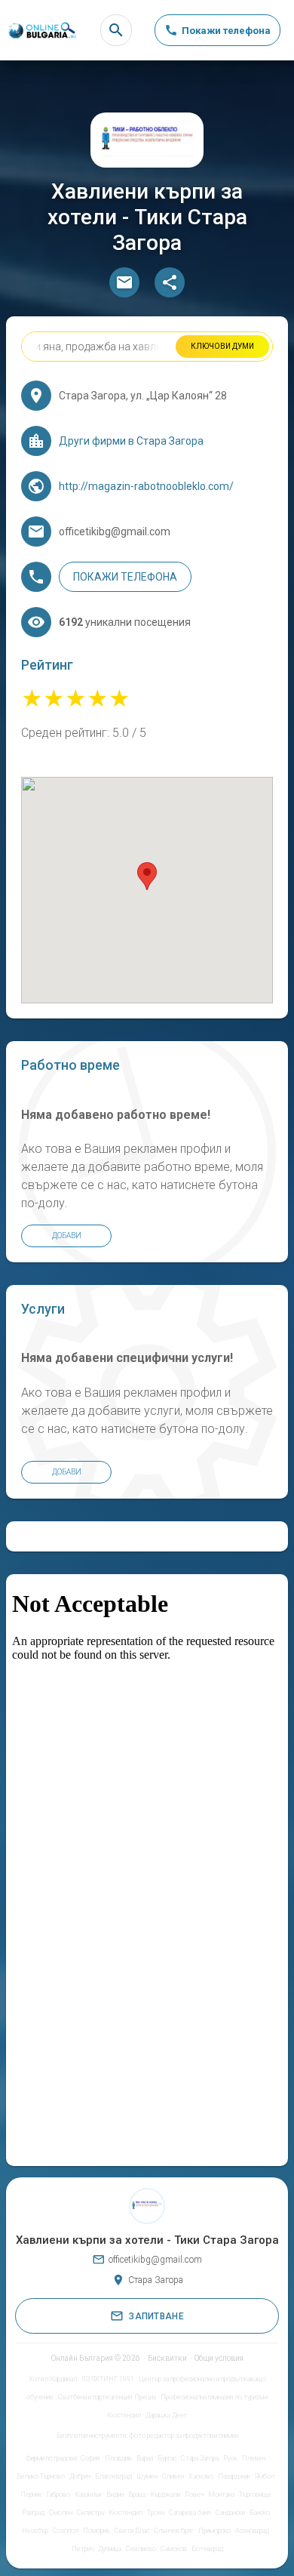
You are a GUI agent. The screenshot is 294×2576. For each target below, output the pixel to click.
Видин (115, 2494)
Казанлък (88, 2494)
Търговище (255, 2494)
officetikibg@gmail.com (155, 2260)
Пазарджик (234, 2476)
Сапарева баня (190, 2513)
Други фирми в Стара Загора (131, 441)
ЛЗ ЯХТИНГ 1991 (108, 2379)
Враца (137, 2494)
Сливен (173, 2476)
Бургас (167, 2458)
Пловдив (118, 2458)
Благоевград (113, 2476)
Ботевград (207, 2549)
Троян (156, 2513)
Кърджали (165, 2494)
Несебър (35, 2531)
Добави (67, 1236)
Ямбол (265, 2476)
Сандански (230, 2513)
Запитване (156, 2316)
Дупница (110, 2549)
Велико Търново (41, 2476)
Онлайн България (82, 2358)
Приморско (214, 2531)
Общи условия (219, 2358)
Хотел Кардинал (53, 2379)
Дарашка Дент (166, 2415)
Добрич (80, 2476)
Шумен (147, 2476)
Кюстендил (126, 2513)
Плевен (254, 2458)
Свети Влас (132, 2531)
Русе (230, 2458)
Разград (33, 2513)
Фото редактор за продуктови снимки (184, 2436)
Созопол (66, 2531)
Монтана (221, 2494)
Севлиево (141, 2549)
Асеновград (252, 2531)
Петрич (83, 2549)
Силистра (90, 2513)
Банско (260, 2513)
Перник (31, 2494)
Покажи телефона (125, 577)
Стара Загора (200, 2458)
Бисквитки (167, 2358)
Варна (145, 2458)
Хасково (201, 2476)
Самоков (174, 2549)
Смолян (61, 2513)
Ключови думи (222, 346)
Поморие (96, 2531)
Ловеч (194, 2494)
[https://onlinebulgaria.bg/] (41, 31)
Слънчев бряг (174, 2531)
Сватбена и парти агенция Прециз (107, 2397)
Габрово (58, 2494)
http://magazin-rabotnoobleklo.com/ (146, 486)
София (90, 2458)
